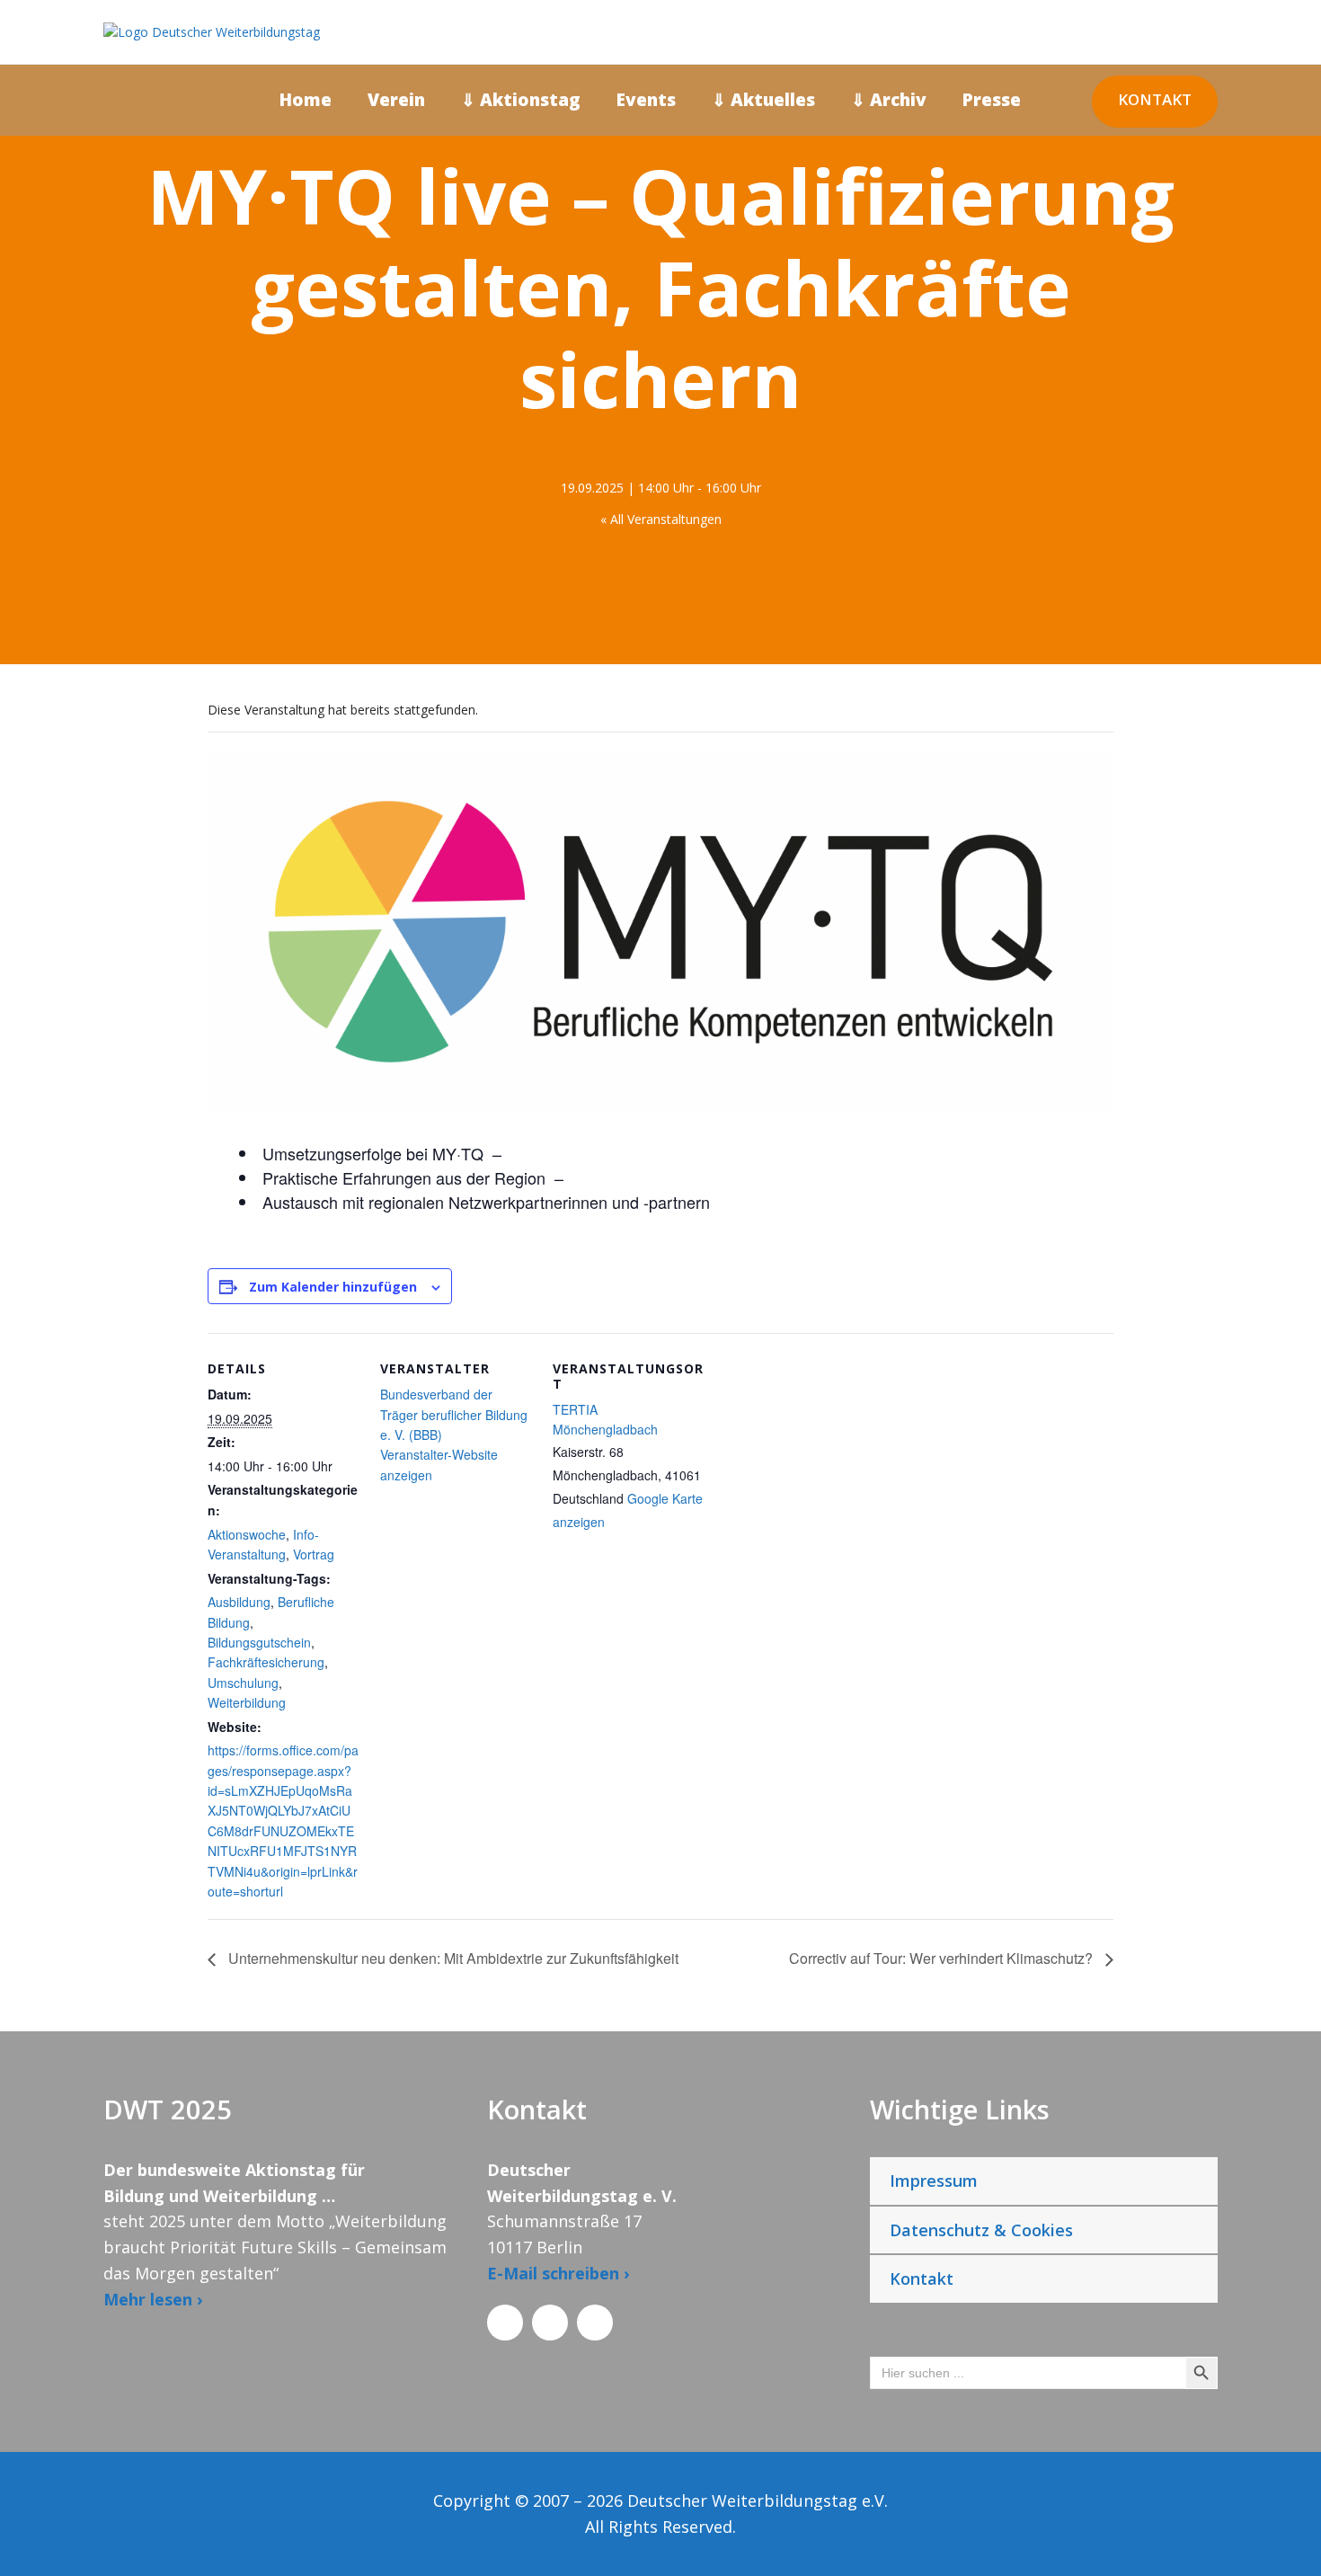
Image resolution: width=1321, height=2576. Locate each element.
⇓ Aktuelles (763, 100)
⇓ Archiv (889, 100)
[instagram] (1280, 1183)
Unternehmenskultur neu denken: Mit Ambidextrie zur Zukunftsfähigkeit (452, 1958)
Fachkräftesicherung (266, 1662)
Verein (396, 100)
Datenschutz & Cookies (981, 2230)
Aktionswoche (247, 1534)
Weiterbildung (247, 1702)
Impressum (934, 2181)
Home (306, 100)
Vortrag (314, 1554)
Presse (992, 100)
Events (646, 100)
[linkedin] (1280, 1246)
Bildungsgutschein (259, 1642)
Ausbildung (239, 1602)
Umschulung (243, 1683)
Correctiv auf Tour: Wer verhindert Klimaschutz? (943, 1958)
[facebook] (1280, 1278)
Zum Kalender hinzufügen (333, 1287)
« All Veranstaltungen (661, 519)
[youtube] (1280, 1215)
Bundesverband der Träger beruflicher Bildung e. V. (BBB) (454, 1414)
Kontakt (1155, 99)
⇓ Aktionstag (521, 100)
